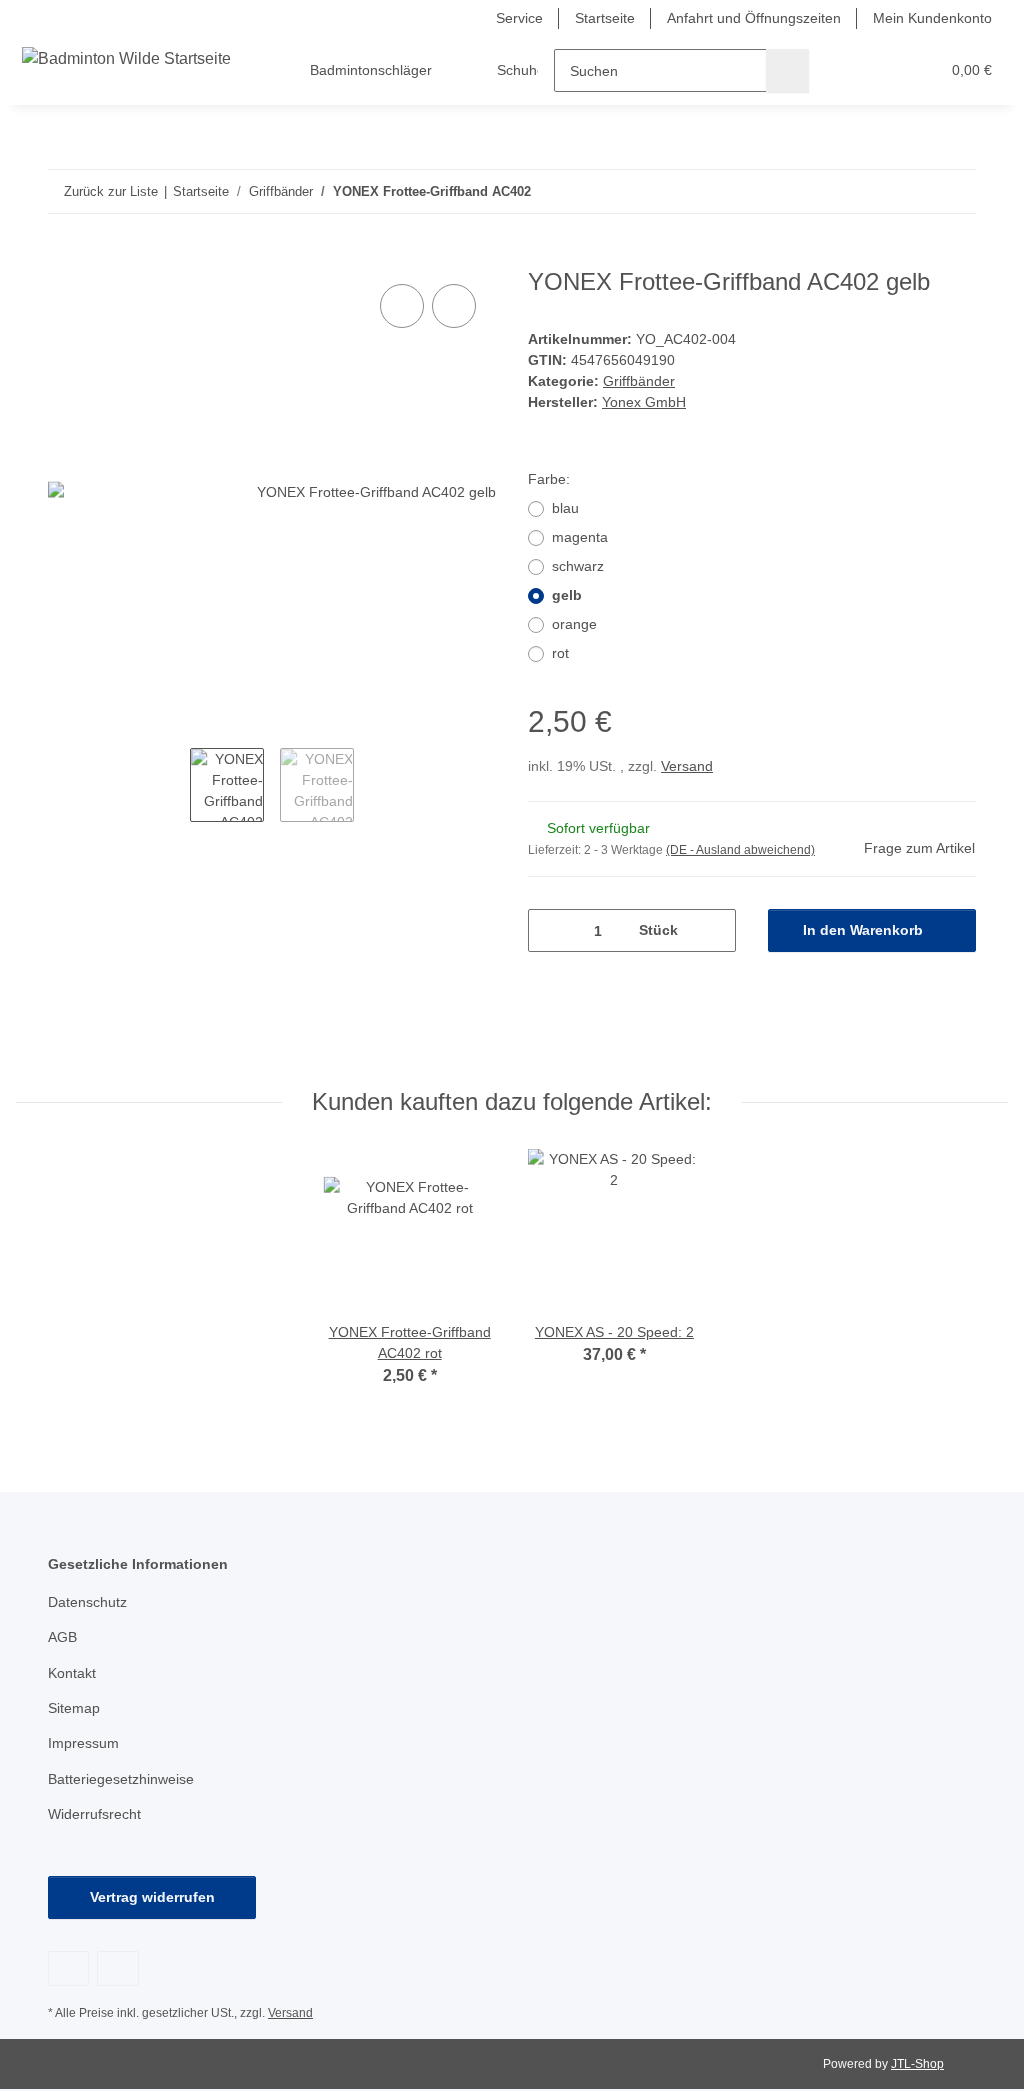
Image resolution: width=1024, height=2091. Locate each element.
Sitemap (74, 1708)
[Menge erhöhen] (713, 930)
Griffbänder (639, 381)
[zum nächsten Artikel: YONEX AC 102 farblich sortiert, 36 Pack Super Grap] (954, 191)
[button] (846, 70)
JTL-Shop (917, 2064)
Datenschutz (87, 1602)
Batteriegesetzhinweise (121, 1779)
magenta (580, 537)
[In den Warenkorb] (64, 257)
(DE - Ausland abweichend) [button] (740, 850)
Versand (687, 766)
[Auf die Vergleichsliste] (402, 306)
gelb (567, 595)
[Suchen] (787, 70)
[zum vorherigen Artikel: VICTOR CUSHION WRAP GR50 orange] (911, 191)
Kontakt (72, 1673)
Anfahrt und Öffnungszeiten (754, 18)
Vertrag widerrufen (152, 1897)
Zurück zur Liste (111, 191)
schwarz (578, 566)
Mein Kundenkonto (932, 18)
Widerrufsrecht (94, 1814)
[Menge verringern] (550, 930)
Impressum (83, 1743)
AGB (62, 1637)
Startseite (605, 18)
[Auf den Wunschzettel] (454, 306)
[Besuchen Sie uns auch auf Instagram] (117, 1968)
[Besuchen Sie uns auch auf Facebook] (68, 1968)
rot (560, 653)
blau (565, 508)
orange (574, 624)
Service (519, 18)
